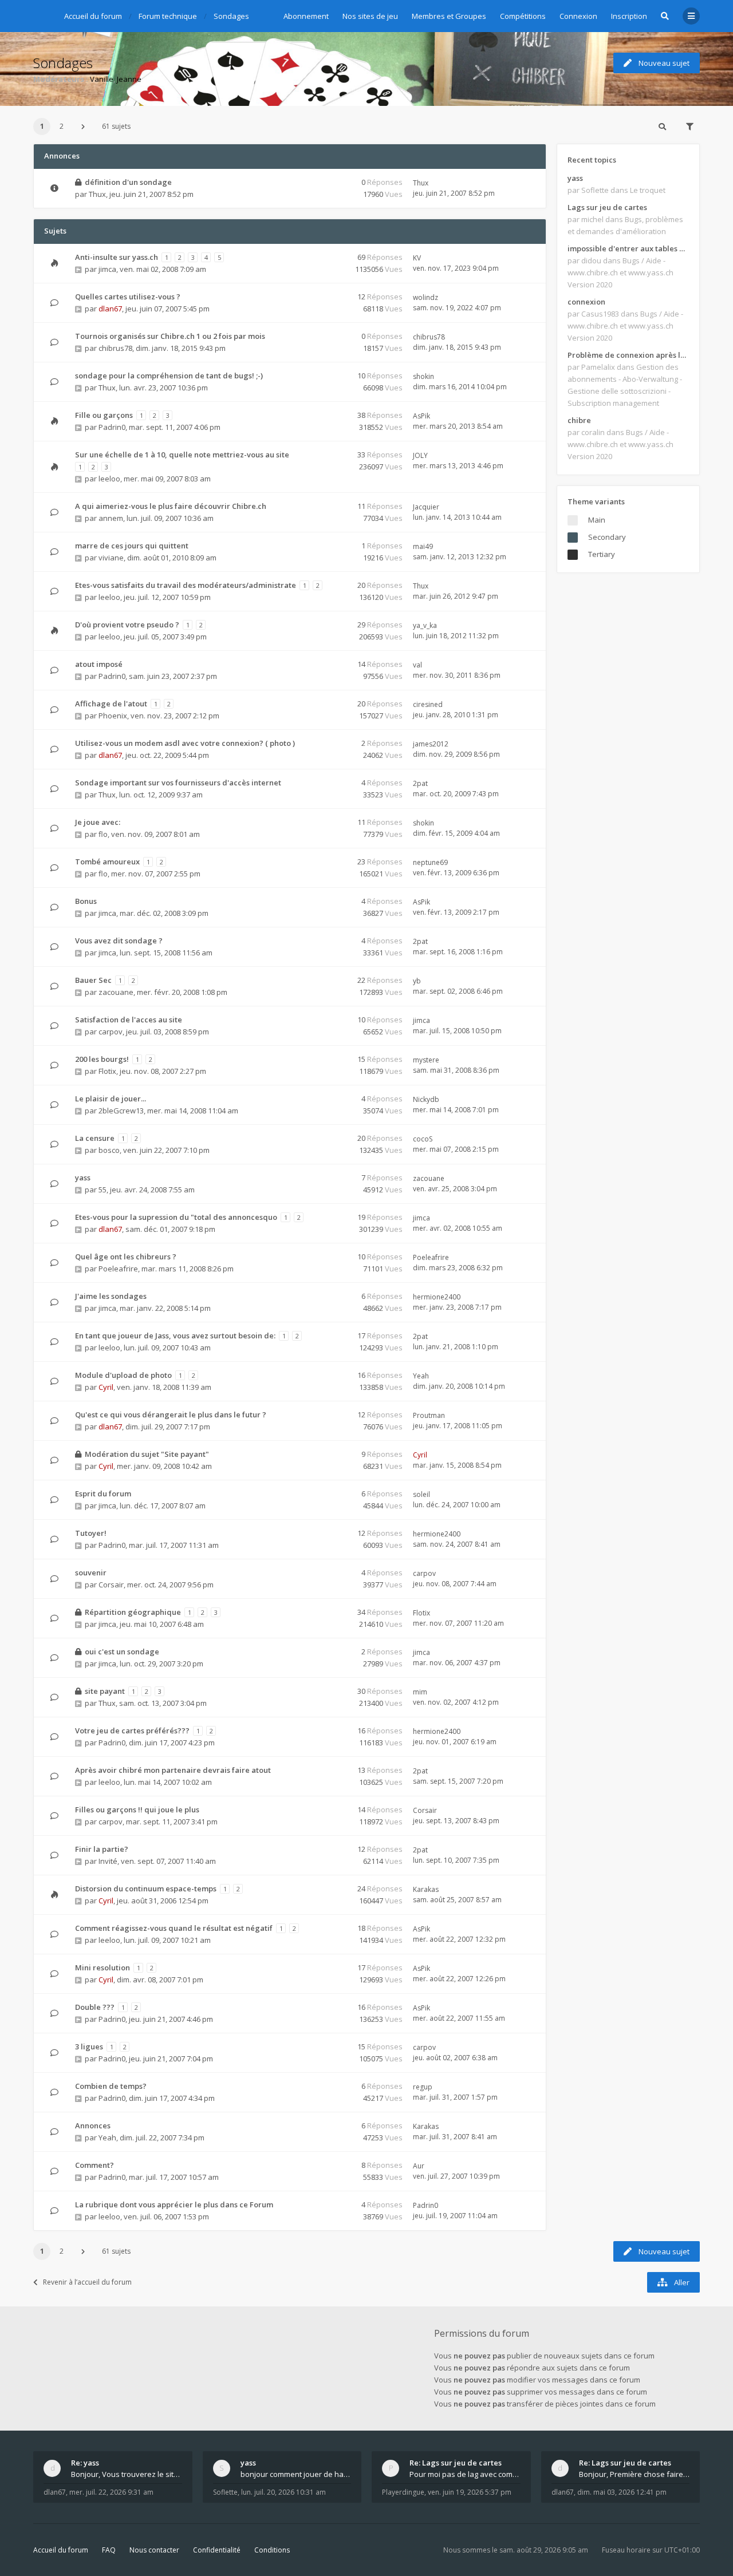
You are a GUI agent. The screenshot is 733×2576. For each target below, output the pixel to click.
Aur (419, 2166)
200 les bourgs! (102, 1059)
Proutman (429, 1415)
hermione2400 (437, 1297)
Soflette (225, 2492)
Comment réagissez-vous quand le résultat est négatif (174, 1928)
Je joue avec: (98, 822)
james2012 (431, 744)
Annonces (93, 2125)
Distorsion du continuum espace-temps (146, 1888)
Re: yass (85, 2463)
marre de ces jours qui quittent (132, 546)
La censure (95, 1138)
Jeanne (129, 79)
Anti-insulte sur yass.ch (117, 257)
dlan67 (110, 309)
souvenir (91, 1573)
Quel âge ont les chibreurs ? (126, 1257)
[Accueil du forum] (42, 14)
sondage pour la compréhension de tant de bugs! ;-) (169, 376)
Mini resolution (103, 1967)
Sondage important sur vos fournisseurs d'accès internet (178, 783)
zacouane (116, 992)
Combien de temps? (111, 2086)
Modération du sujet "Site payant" (147, 1454)
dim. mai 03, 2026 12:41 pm (622, 2492)
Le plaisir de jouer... (111, 1099)
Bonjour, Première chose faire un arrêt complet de (635, 2474)
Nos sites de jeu (370, 16)
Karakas (426, 1889)
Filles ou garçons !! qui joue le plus (137, 1809)
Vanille (102, 79)
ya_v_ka (425, 625)
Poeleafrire (118, 1269)
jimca (107, 269)
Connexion (578, 16)
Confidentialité (217, 2550)
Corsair (111, 1585)
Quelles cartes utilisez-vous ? (128, 297)
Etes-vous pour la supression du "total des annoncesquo (176, 1217)
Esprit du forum (103, 1494)
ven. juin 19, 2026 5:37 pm (470, 2492)
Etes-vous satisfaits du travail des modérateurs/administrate (186, 585)
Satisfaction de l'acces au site (129, 1020)
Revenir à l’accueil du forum (87, 2282)
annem (111, 518)
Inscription (629, 16)
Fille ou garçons (104, 415)
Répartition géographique (133, 1612)
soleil (421, 1494)
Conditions (272, 2550)
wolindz (425, 297)
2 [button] (62, 126)
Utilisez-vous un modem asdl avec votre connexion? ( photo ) (185, 743)
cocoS (423, 1139)
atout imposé (99, 664)
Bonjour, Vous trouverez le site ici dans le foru (127, 2474)
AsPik (421, 416)
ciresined (428, 704)
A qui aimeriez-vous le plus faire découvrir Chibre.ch (171, 506)
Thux (97, 194)
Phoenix (113, 716)
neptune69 (430, 862)
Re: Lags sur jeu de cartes (456, 2463)
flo (103, 834)
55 (103, 1190)
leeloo (109, 479)
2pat (420, 783)
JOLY (420, 455)
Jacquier (426, 507)
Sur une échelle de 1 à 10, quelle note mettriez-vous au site (182, 455)
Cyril (106, 1387)
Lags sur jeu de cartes (607, 207)
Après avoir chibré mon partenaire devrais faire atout (173, 1770)
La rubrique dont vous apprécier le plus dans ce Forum (174, 2204)
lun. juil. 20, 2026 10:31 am (283, 2492)
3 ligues (89, 2046)
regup (423, 2087)
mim (420, 1692)
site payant (105, 1691)
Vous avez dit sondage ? (119, 941)
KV (417, 258)
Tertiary (602, 554)
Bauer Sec (93, 980)
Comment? (94, 2165)
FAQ (109, 2550)
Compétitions (523, 16)
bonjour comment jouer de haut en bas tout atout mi (296, 2474)
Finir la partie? (102, 1849)
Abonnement (306, 16)
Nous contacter (154, 2550)
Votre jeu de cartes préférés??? (132, 1730)
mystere (426, 1060)
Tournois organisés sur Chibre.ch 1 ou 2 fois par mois (170, 336)
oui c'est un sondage (122, 1652)
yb (417, 981)
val (417, 665)
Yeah (421, 1376)
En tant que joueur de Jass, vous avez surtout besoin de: (175, 1336)
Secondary (607, 537)
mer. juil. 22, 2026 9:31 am (111, 2492)
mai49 (423, 546)
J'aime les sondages (111, 1296)
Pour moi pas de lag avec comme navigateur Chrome (465, 2474)
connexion (586, 302)
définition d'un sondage (128, 182)
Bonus (86, 901)
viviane (111, 558)
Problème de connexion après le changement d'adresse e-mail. (628, 355)
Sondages (63, 63)
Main (597, 520)
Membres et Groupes (449, 16)
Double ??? (95, 2007)
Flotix (107, 1071)
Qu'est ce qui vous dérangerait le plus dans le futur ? (171, 1415)
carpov (111, 1032)
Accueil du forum (61, 2550)
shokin (423, 376)
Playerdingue (403, 2492)
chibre (579, 420)
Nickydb (426, 1099)
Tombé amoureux (107, 862)
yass (83, 1178)
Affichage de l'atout (111, 704)
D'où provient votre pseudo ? (127, 625)
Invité (108, 1861)
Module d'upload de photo (123, 1375)
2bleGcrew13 (121, 1111)
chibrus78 (115, 348)
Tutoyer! (91, 1533)
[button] (83, 127)
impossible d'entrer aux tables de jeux (628, 248)
